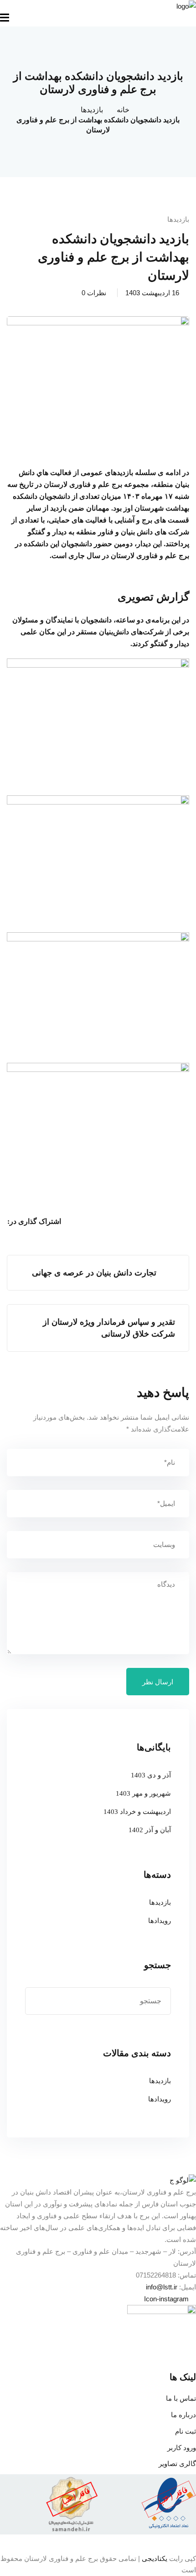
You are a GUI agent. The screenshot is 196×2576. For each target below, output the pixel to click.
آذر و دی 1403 (151, 1775)
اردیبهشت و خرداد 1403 (137, 1812)
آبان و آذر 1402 (150, 1830)
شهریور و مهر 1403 (143, 1793)
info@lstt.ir (162, 2287)
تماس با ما (181, 2398)
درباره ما (183, 2415)
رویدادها (160, 1921)
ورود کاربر (182, 2448)
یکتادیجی (155, 2558)
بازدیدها (92, 110)
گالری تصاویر (177, 2464)
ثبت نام (186, 2431)
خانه (123, 110)
